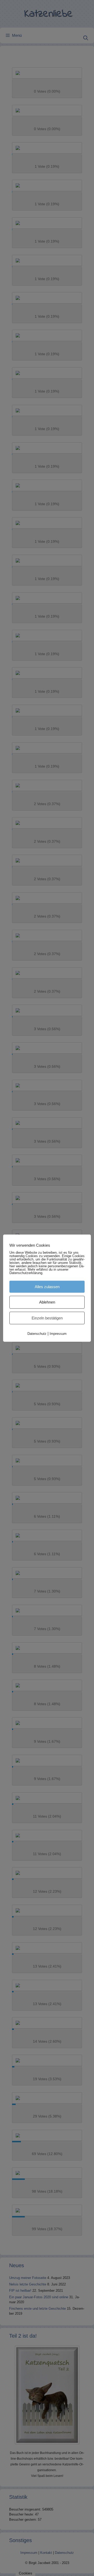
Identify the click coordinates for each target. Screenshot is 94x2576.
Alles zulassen (47, 1286)
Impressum (58, 1334)
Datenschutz (37, 1334)
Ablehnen (47, 1302)
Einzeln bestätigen (47, 1318)
